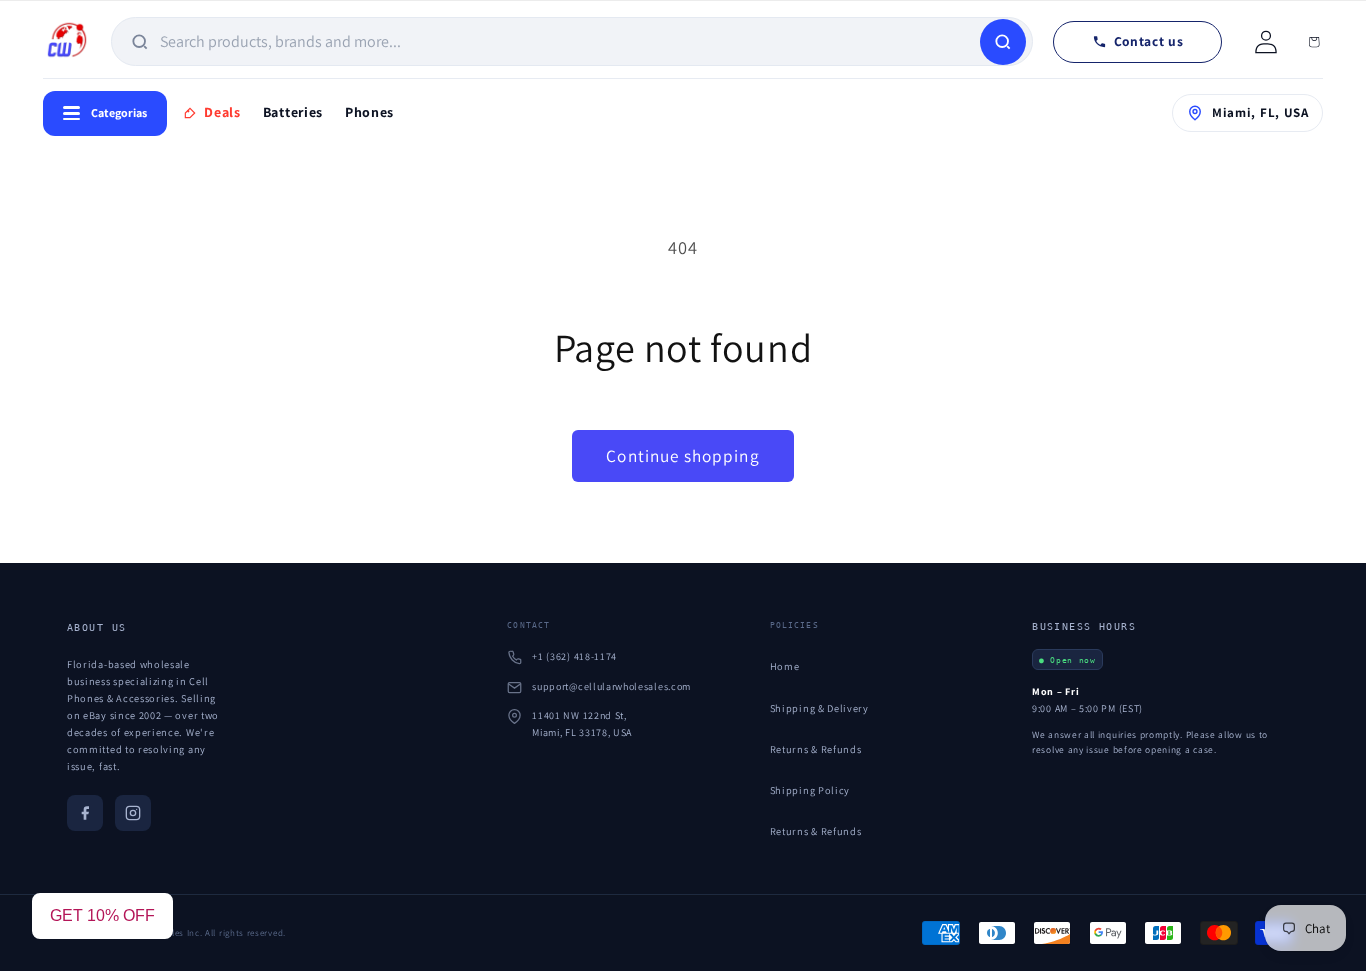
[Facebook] (85, 813)
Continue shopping (683, 455)
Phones (369, 112)
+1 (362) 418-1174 (574, 656)
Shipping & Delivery (819, 708)
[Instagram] (133, 813)
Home (785, 666)
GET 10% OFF (102, 915)
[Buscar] (1003, 42)
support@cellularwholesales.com (611, 686)
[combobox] (567, 41)
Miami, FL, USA (1260, 112)
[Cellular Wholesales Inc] (67, 42)
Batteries (293, 112)
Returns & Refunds (816, 749)
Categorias (119, 112)
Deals (222, 112)
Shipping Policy (810, 790)
